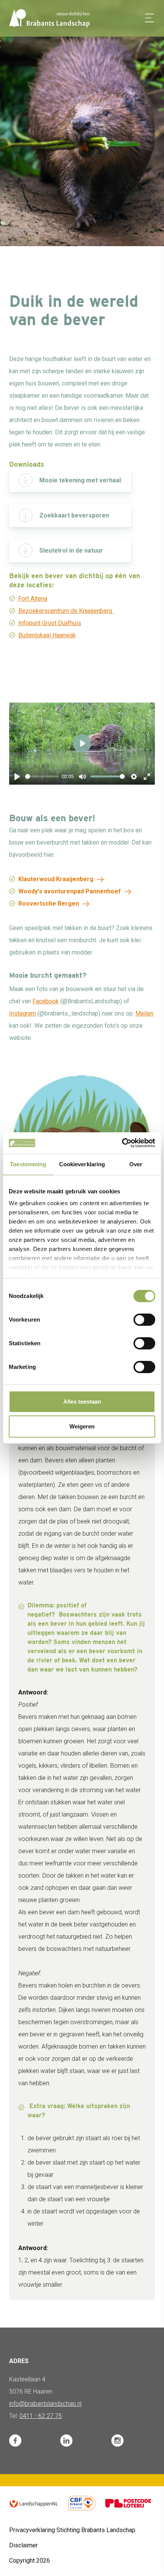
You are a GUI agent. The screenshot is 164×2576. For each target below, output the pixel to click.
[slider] (42, 776)
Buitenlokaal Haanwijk (47, 635)
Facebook (46, 1001)
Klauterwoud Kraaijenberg (56, 879)
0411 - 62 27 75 (41, 2416)
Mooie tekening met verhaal (80, 480)
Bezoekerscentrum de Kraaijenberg (66, 611)
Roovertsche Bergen (49, 904)
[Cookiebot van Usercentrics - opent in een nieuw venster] (122, 1143)
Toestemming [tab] (28, 1164)
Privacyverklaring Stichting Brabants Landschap (72, 2530)
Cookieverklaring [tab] (82, 1164)
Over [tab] (136, 1164)
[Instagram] (117, 2441)
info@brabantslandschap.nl (45, 2404)
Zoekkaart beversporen (74, 515)
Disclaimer (23, 2545)
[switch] (144, 1320)
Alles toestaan (82, 1402)
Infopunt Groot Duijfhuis (50, 623)
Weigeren (82, 1426)
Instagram (23, 1013)
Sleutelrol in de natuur (71, 551)
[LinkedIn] (66, 2441)
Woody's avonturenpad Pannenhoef (70, 891)
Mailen (144, 1013)
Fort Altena (33, 599)
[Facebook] (15, 2441)
